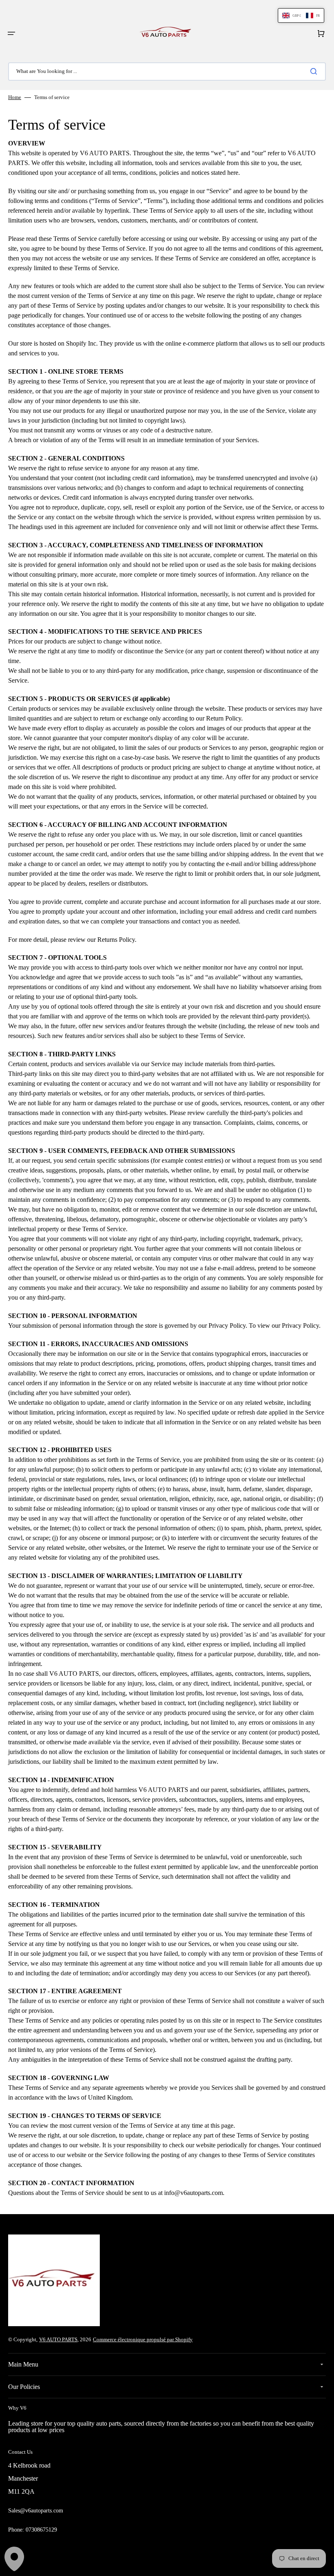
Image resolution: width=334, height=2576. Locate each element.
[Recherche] (315, 71)
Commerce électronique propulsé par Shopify (143, 2339)
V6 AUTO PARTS (58, 2339)
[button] (11, 33)
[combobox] (167, 72)
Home (15, 97)
